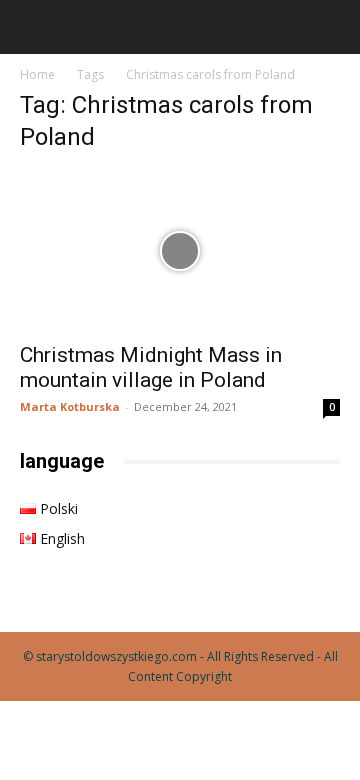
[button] (34, 27)
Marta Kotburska (70, 406)
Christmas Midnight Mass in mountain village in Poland (151, 367)
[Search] (332, 27)
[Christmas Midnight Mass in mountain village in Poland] (180, 251)
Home (37, 74)
